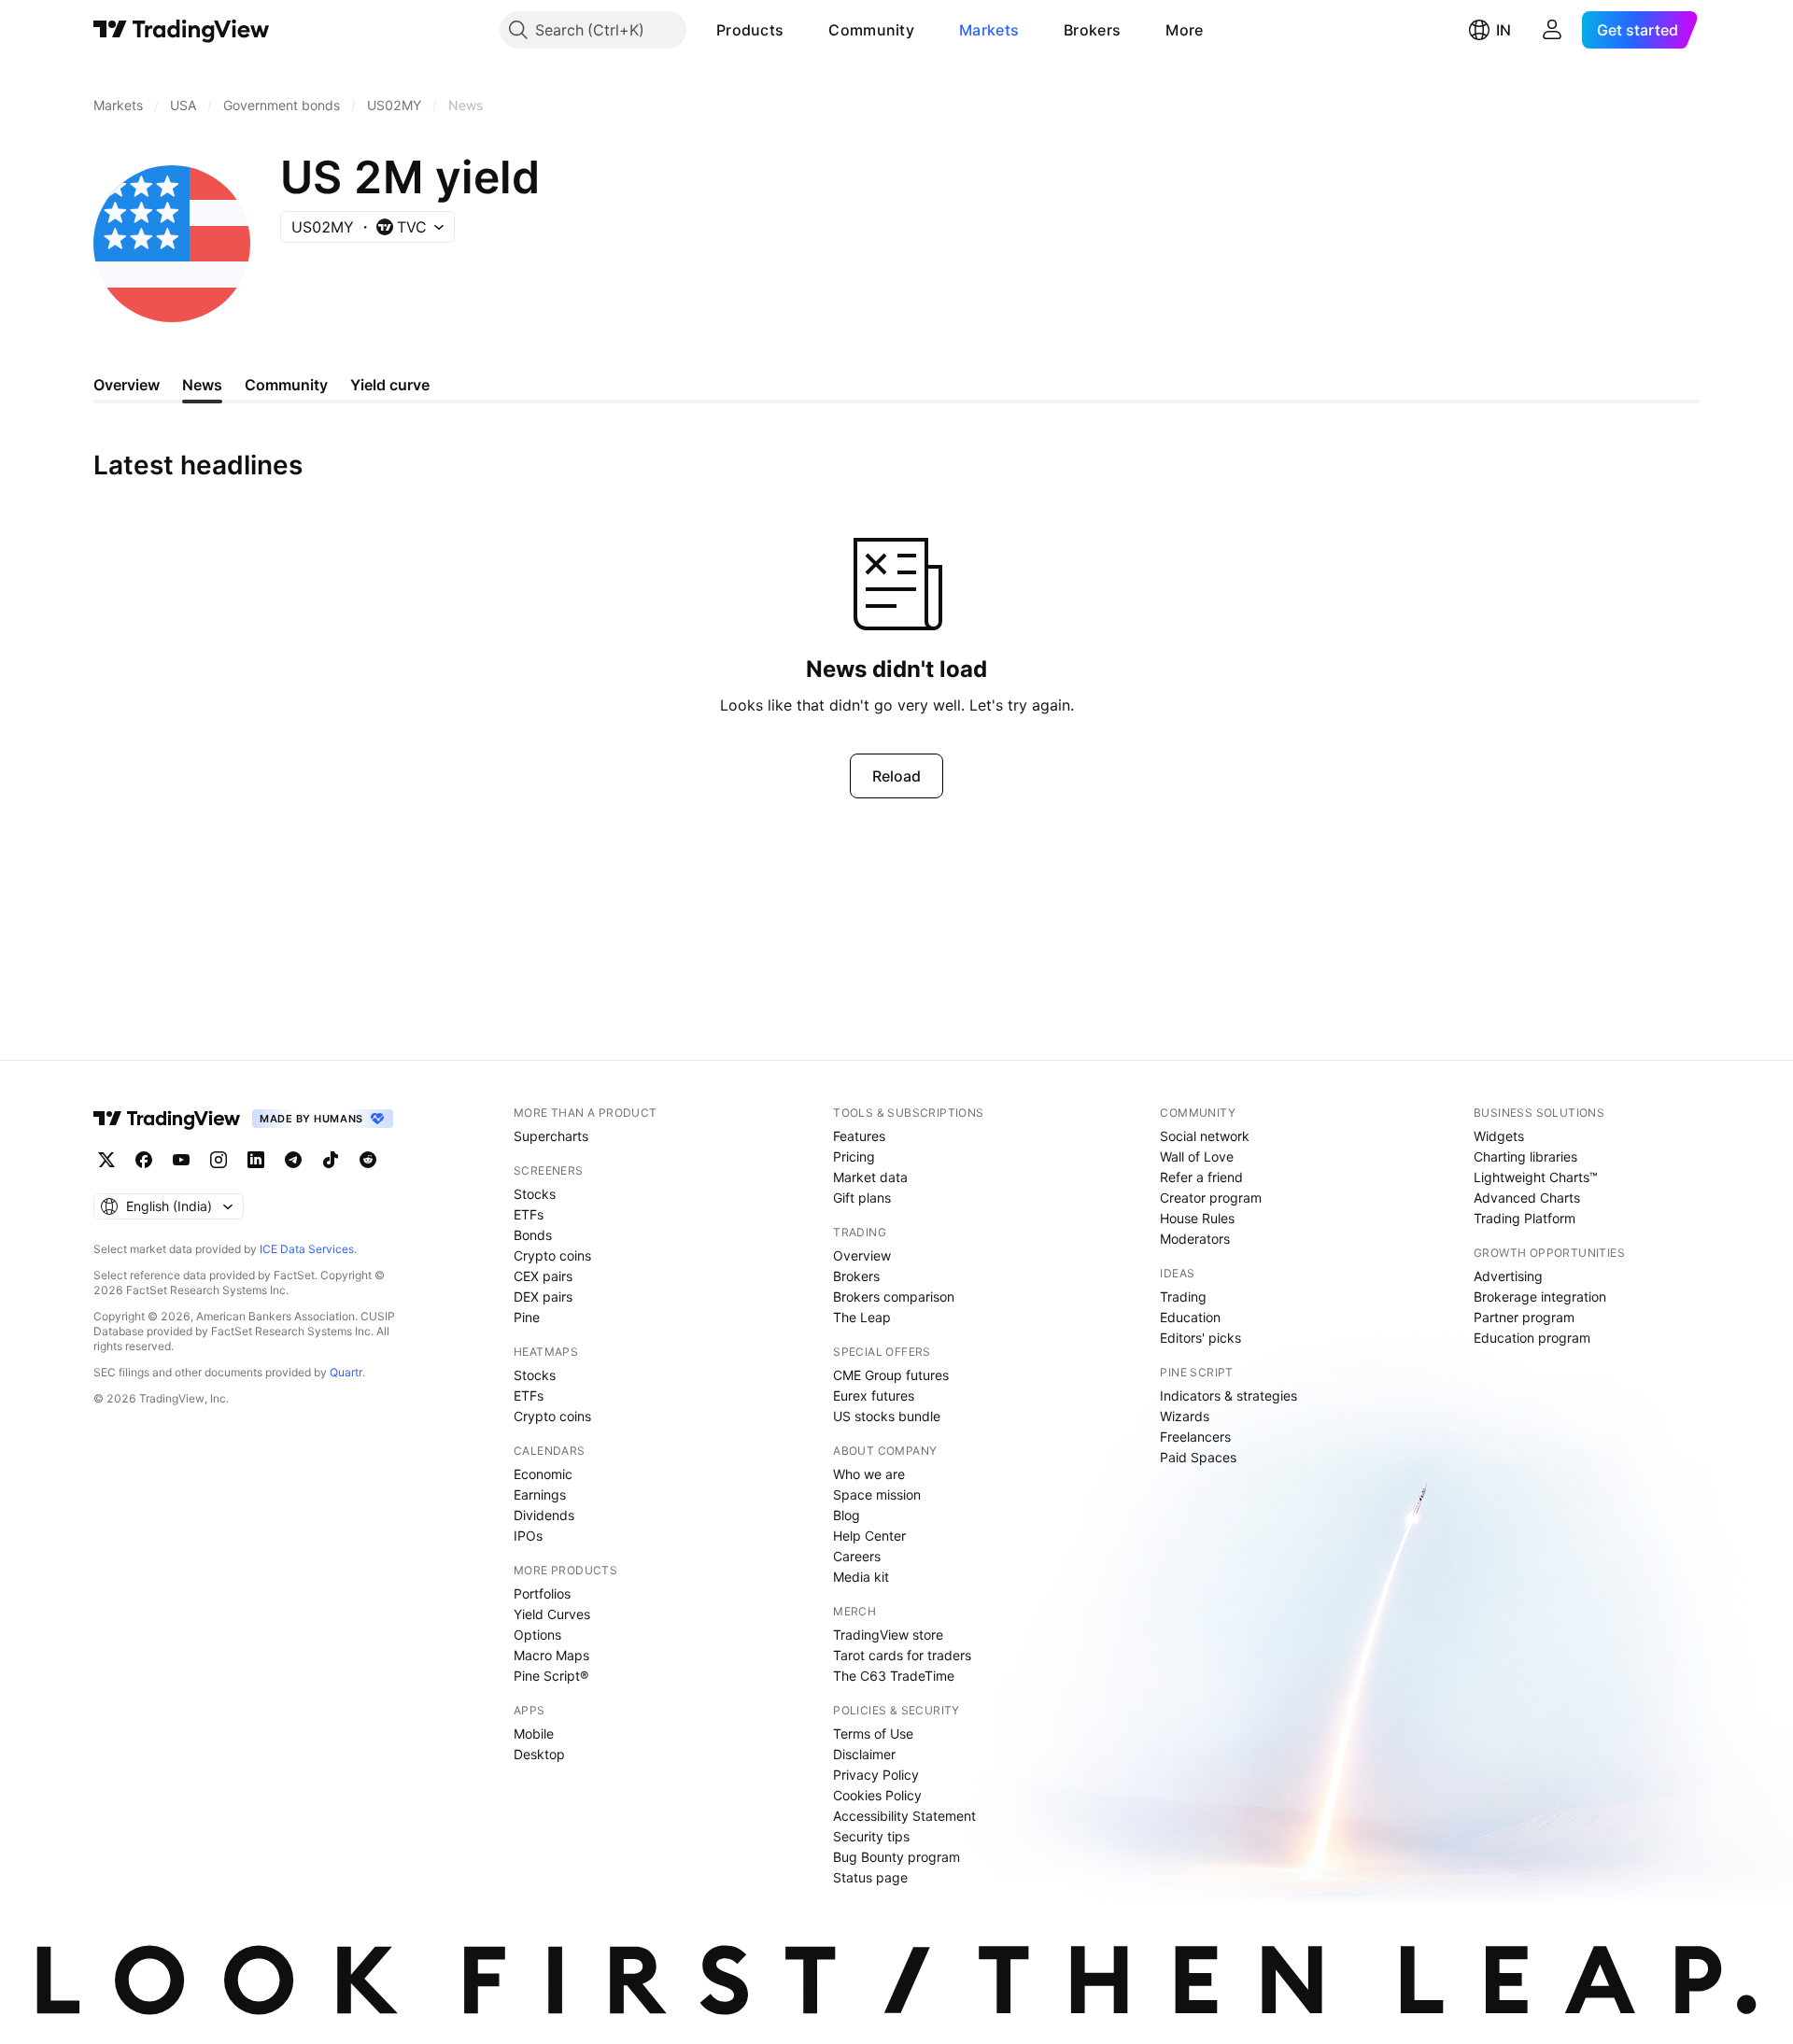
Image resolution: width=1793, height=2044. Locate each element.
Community (871, 30)
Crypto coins (552, 1255)
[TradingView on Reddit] (368, 1160)
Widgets (1499, 1136)
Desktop (539, 1754)
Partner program (1524, 1317)
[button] (798, 30)
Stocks (535, 1194)
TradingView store (888, 1635)
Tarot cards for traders (902, 1655)
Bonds (533, 1235)
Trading (1183, 1297)
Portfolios (542, 1593)
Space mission (877, 1494)
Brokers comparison (894, 1297)
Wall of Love (1197, 1156)
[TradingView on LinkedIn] (256, 1160)
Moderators (1195, 1239)
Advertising (1508, 1276)
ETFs (529, 1214)
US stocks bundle (887, 1416)
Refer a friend (1201, 1177)
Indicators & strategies (1228, 1396)
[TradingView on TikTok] (331, 1160)
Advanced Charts (1527, 1198)
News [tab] (202, 385)
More (1184, 30)
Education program (1532, 1338)
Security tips (871, 1836)
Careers (857, 1556)
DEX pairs (543, 1297)
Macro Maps (551, 1655)
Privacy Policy (876, 1775)
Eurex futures (874, 1396)
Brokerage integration (1540, 1297)
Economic (543, 1474)
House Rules (1197, 1218)
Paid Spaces (1198, 1457)
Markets (989, 30)
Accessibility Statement (904, 1816)
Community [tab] (286, 385)
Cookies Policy (877, 1795)
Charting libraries (1525, 1156)
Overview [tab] (127, 385)
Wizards (1185, 1416)
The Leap (862, 1317)
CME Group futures (891, 1375)
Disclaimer (864, 1754)
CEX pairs (543, 1276)
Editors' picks (1200, 1338)
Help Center (869, 1536)
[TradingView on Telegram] (293, 1160)
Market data (870, 1177)
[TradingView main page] (182, 30)
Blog (847, 1515)
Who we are (869, 1474)
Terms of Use (873, 1734)
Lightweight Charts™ (1536, 1177)
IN (1504, 30)
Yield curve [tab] (390, 385)
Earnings (540, 1494)
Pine (527, 1317)
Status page (870, 1877)
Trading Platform (1525, 1218)
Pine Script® (551, 1676)
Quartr (346, 1372)
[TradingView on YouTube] (181, 1160)
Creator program (1211, 1198)
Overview (862, 1255)
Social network (1205, 1136)
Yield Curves (552, 1614)
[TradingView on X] (106, 1160)
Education (1190, 1317)
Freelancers (1195, 1437)
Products (750, 30)
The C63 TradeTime (894, 1676)
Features (859, 1136)
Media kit (861, 1577)
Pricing (854, 1156)
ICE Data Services (307, 1249)
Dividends (544, 1515)
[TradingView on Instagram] (219, 1160)
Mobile (534, 1734)
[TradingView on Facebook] (144, 1160)
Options (537, 1635)
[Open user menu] (1552, 30)
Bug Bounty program (896, 1857)
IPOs (528, 1536)
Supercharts (551, 1136)
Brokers (1092, 30)
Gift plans (862, 1198)
